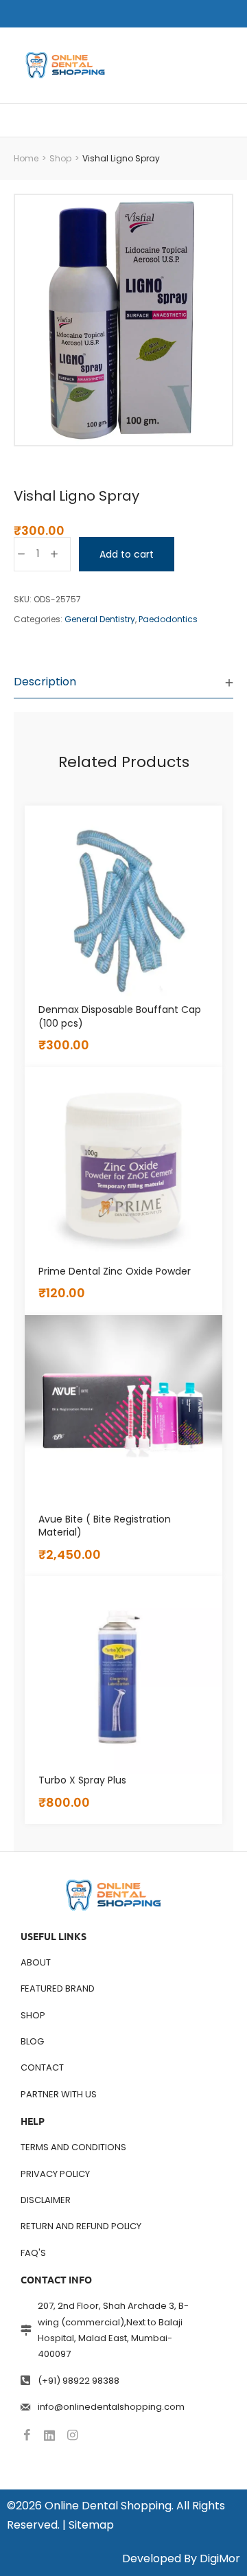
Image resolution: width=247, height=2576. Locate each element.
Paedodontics (168, 619)
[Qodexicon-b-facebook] (27, 2435)
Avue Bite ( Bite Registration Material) (105, 1526)
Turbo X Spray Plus (82, 1780)
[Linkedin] (49, 2435)
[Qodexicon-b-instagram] (72, 2435)
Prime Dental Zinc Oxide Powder (115, 1271)
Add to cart (127, 554)
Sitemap (91, 2525)
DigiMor (220, 2558)
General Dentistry (100, 619)
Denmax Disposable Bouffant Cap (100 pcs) (120, 1016)
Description (45, 682)
